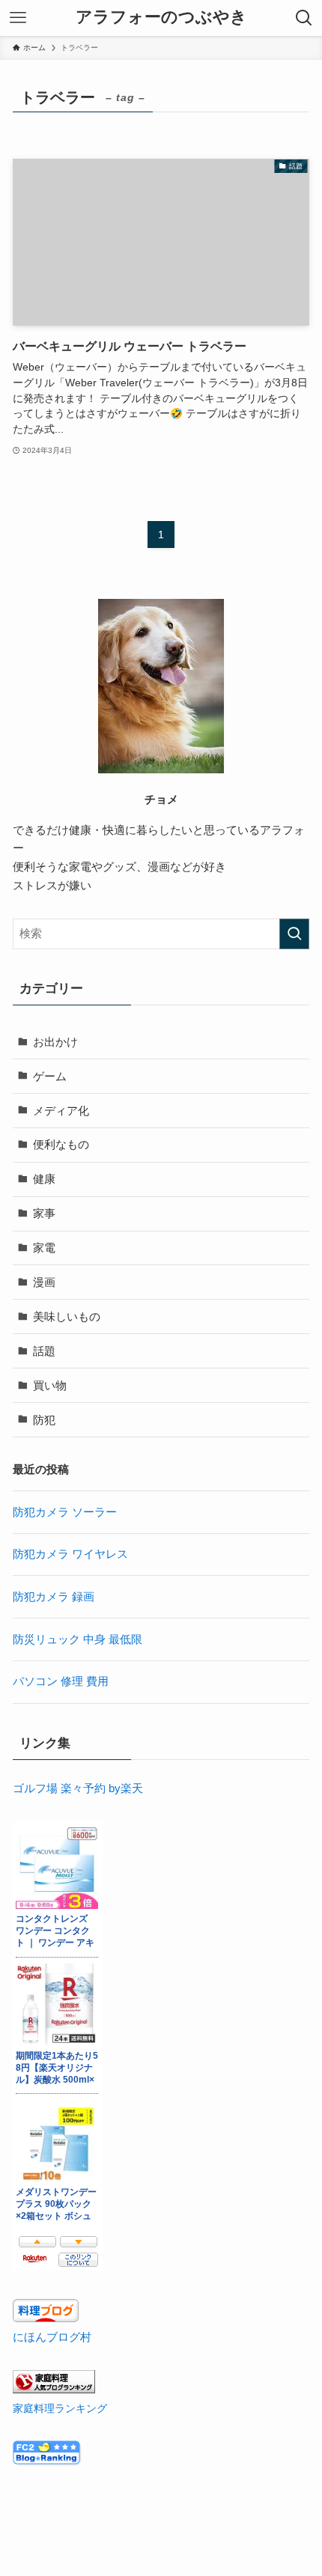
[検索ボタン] (304, 18)
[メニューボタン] (18, 18)
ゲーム (50, 1076)
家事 (44, 1213)
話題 (44, 1351)
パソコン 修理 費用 (61, 1681)
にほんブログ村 (52, 2337)
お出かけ (55, 1042)
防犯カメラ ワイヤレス (70, 1554)
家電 (44, 1248)
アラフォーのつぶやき (161, 18)
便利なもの (61, 1144)
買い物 (50, 1385)
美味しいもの (67, 1316)
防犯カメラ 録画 (54, 1596)
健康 (44, 1179)
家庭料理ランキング (60, 2408)
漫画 (44, 1282)
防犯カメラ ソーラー (65, 1512)
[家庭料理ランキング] (54, 2389)
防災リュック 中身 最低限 (78, 1639)
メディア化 (61, 1111)
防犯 (44, 1420)
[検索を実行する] (294, 934)
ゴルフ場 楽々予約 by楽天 (78, 1788)
